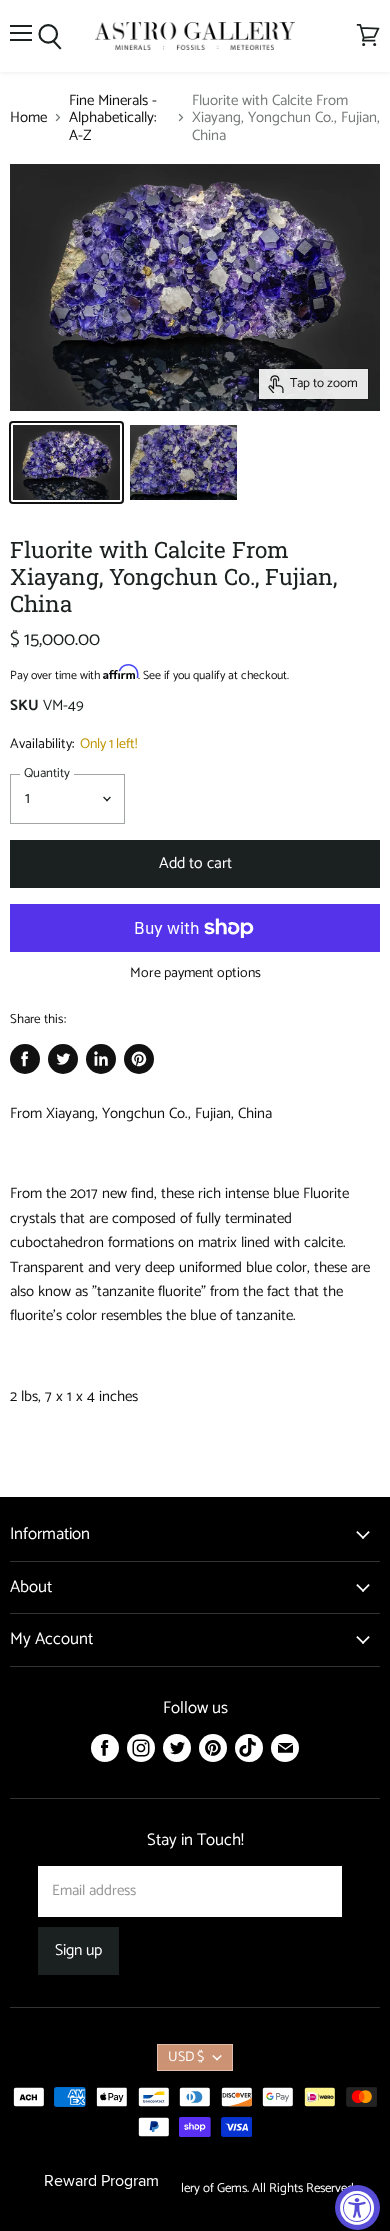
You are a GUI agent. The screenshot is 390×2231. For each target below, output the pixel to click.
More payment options (195, 974)
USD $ (186, 2057)
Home (28, 117)
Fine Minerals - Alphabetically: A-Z (113, 118)
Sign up (78, 1951)
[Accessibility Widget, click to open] (357, 2207)
